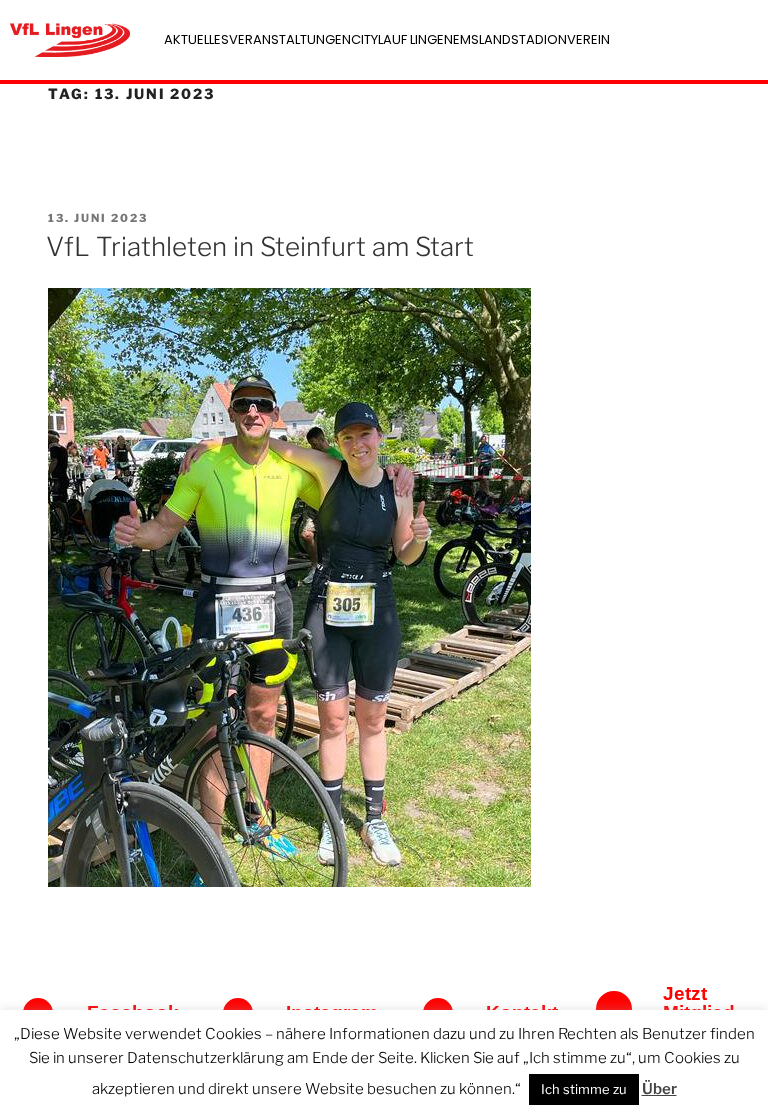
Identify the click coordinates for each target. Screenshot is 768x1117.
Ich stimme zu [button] (584, 1089)
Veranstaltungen (290, 39)
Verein (588, 39)
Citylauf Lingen (402, 39)
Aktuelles (196, 39)
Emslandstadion (510, 39)
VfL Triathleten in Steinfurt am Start (260, 246)
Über (659, 1089)
